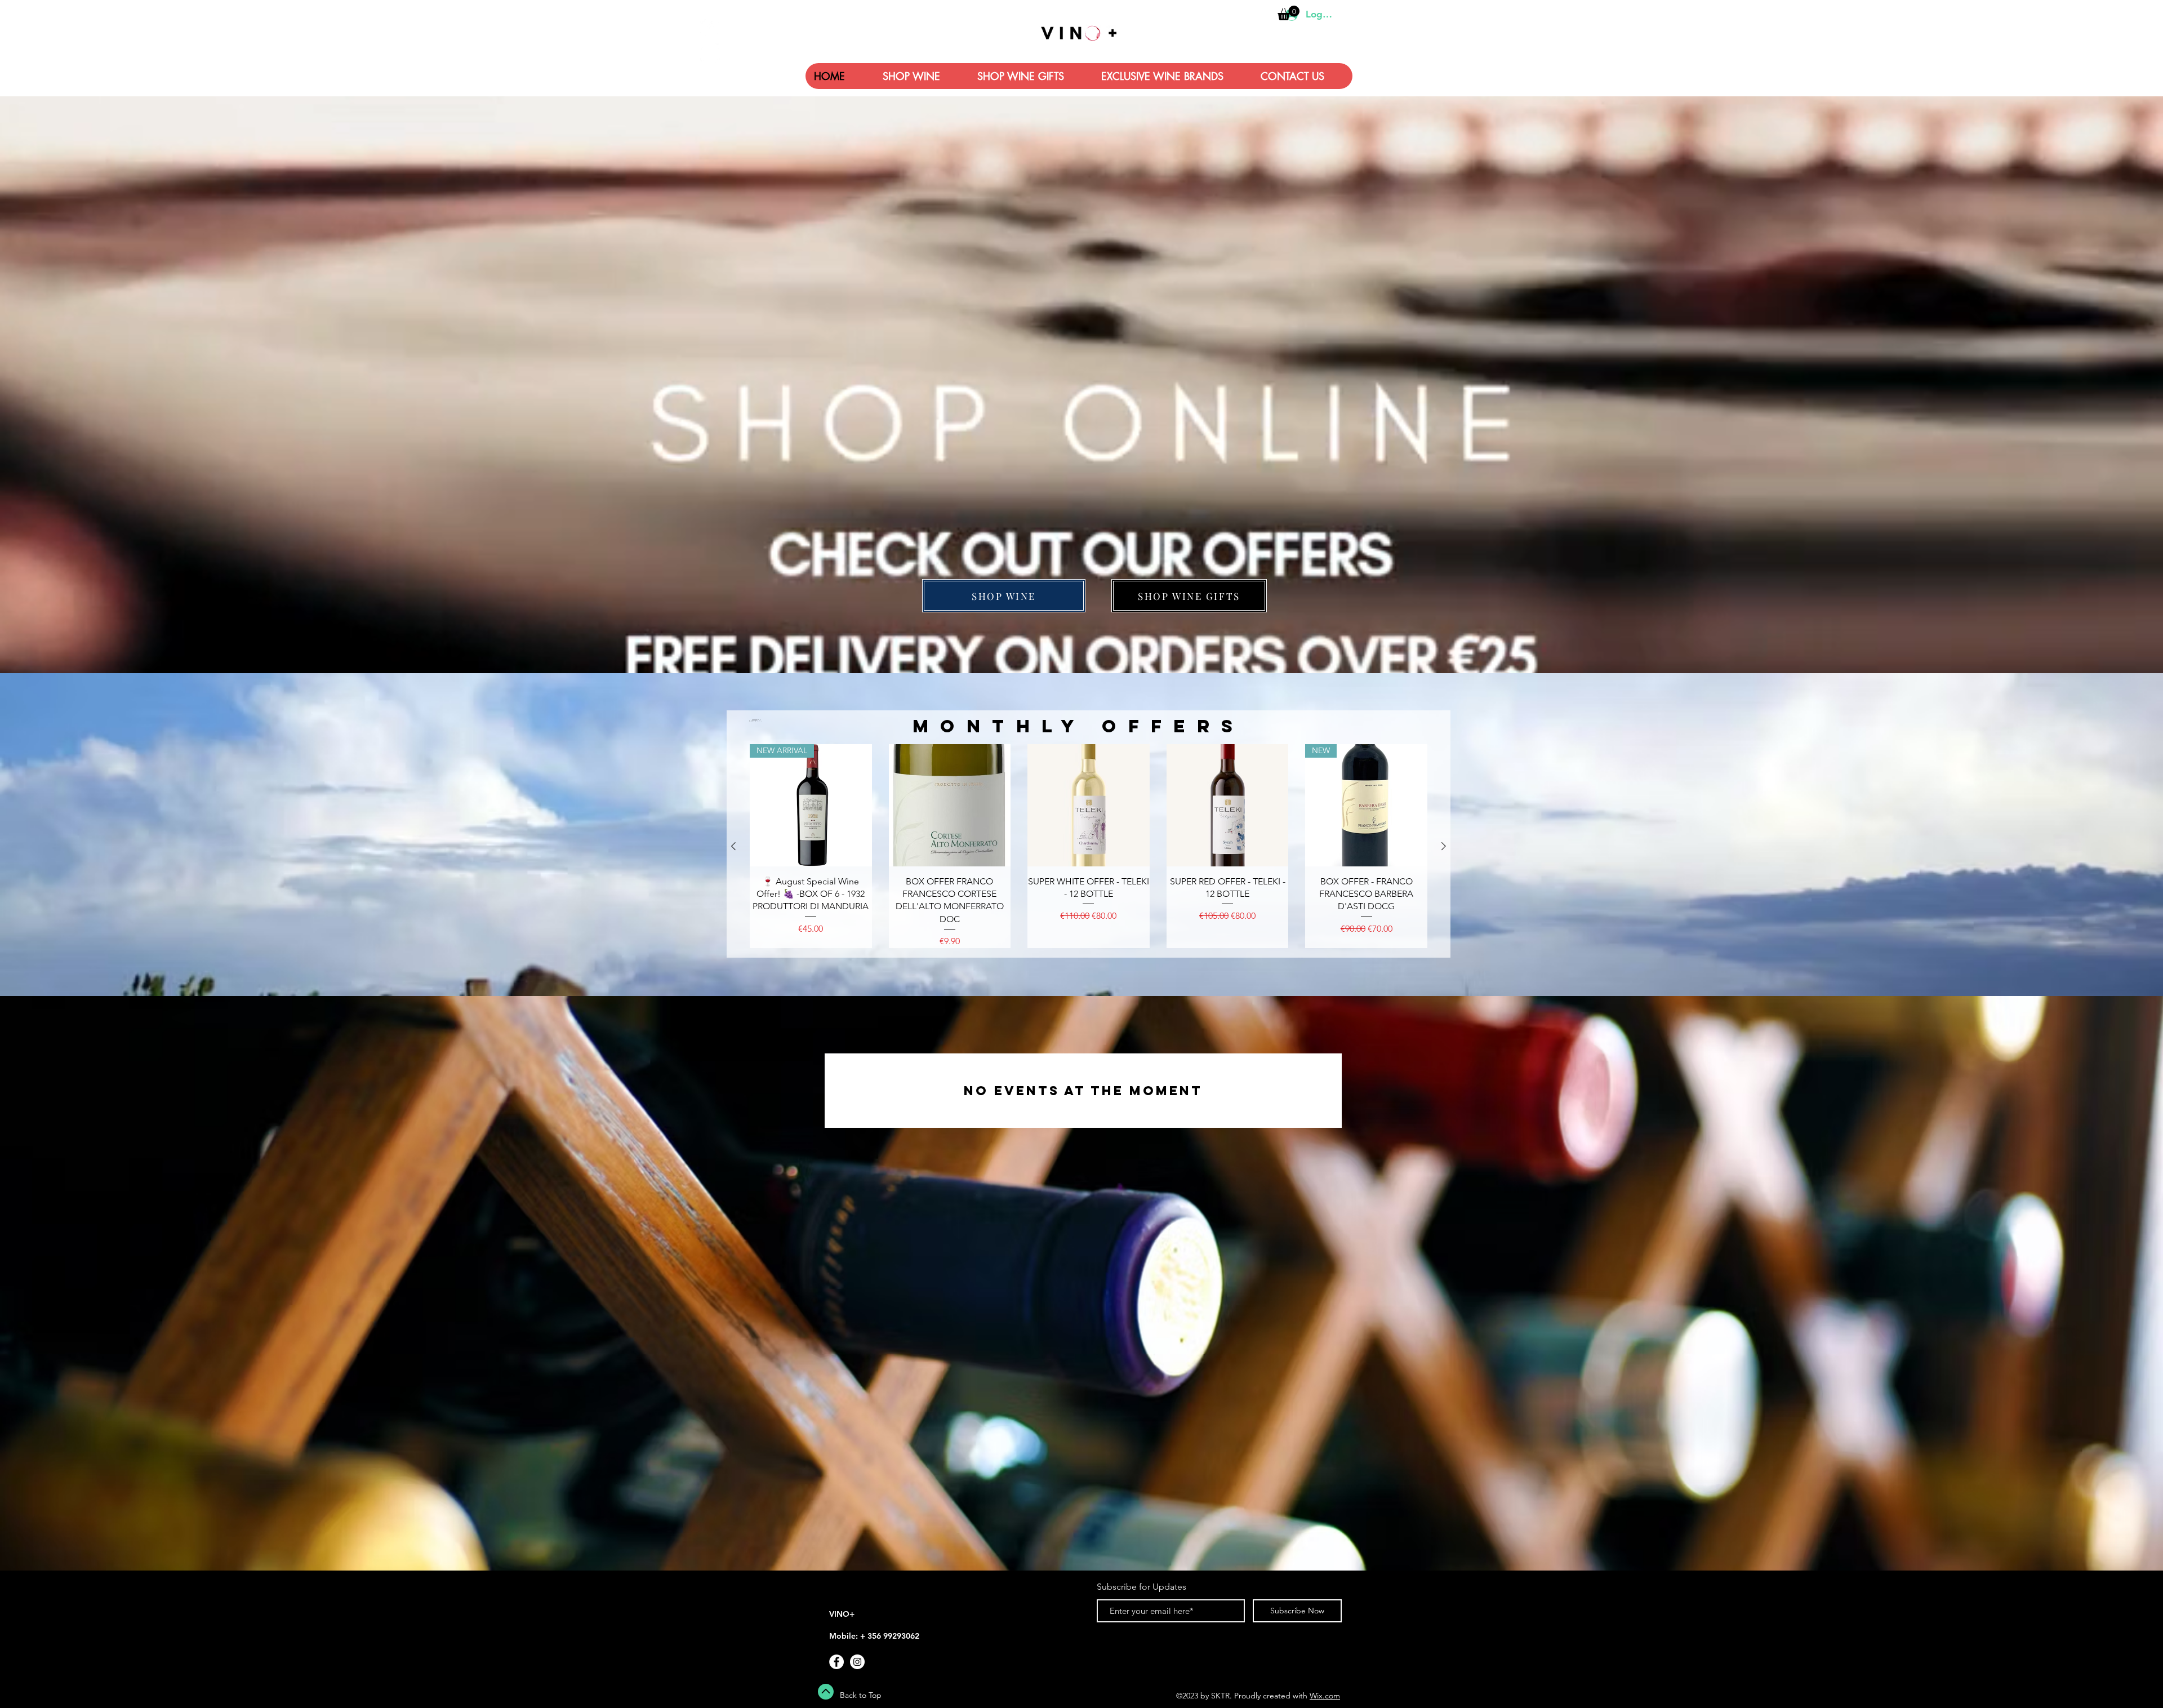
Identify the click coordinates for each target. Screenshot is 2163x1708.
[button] (1078, 887)
